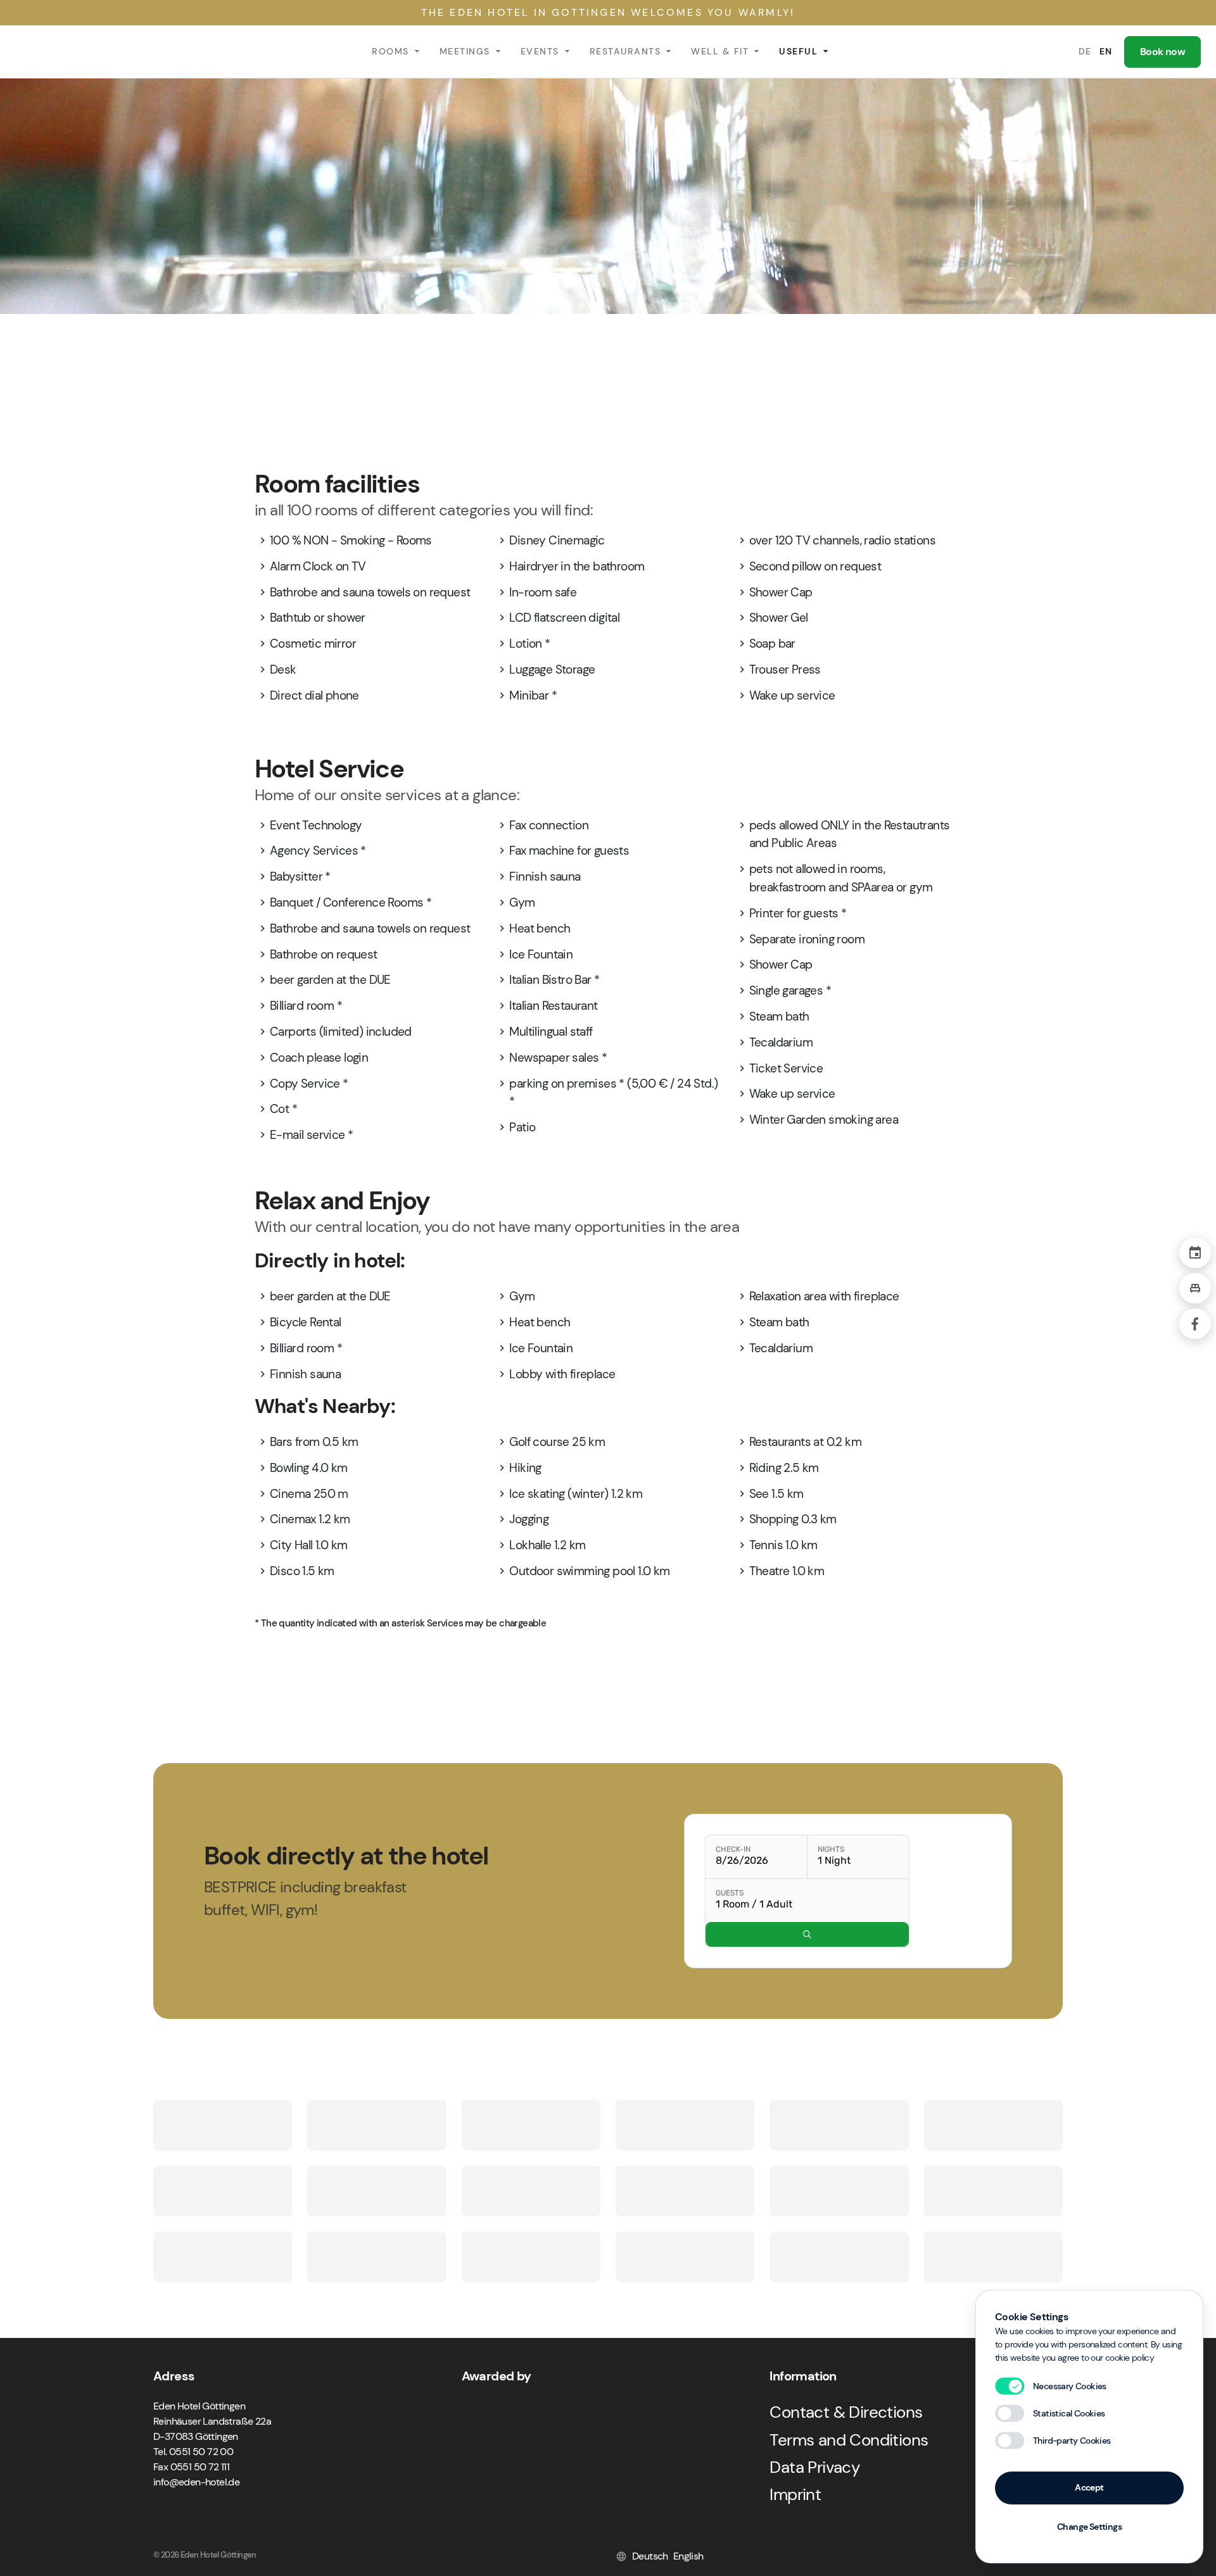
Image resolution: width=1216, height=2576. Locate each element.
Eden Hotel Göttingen (69, 52)
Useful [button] (798, 51)
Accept (1089, 2487)
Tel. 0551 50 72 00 (193, 2452)
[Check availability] (807, 1934)
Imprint (795, 2494)
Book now (1162, 52)
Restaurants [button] (625, 51)
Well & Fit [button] (720, 51)
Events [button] (540, 51)
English (688, 2556)
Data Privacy (814, 2467)
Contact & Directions (846, 2412)
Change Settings (1089, 2527)
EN (1106, 51)
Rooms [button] (390, 51)
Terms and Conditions (849, 2440)
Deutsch (650, 2556)
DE (1085, 51)
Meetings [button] (465, 51)
